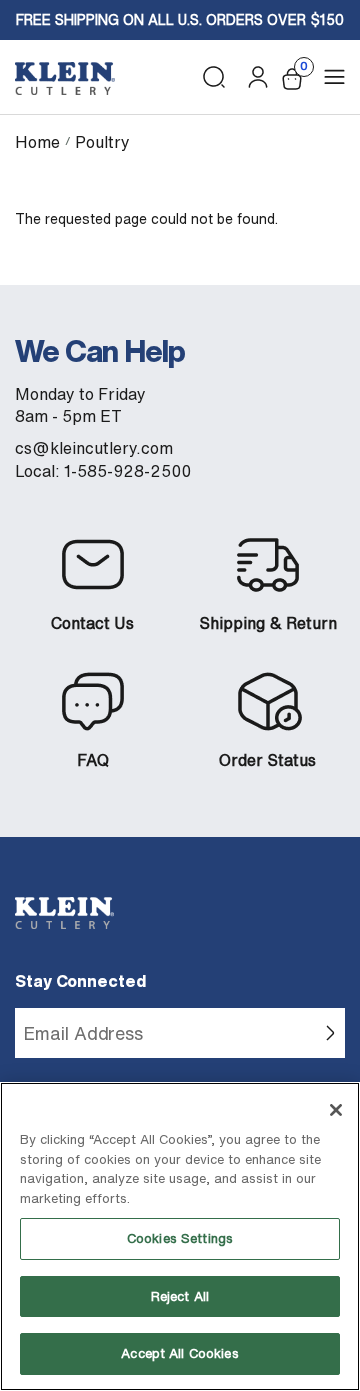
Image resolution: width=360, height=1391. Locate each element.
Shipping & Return (268, 623)
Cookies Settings (180, 1238)
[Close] (336, 1110)
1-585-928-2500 (127, 471)
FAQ (93, 760)
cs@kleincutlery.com (94, 448)
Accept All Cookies (179, 1353)
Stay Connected (80, 981)
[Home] (65, 78)
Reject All (180, 1296)
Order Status (267, 760)
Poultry (102, 142)
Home (37, 142)
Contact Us (92, 623)
